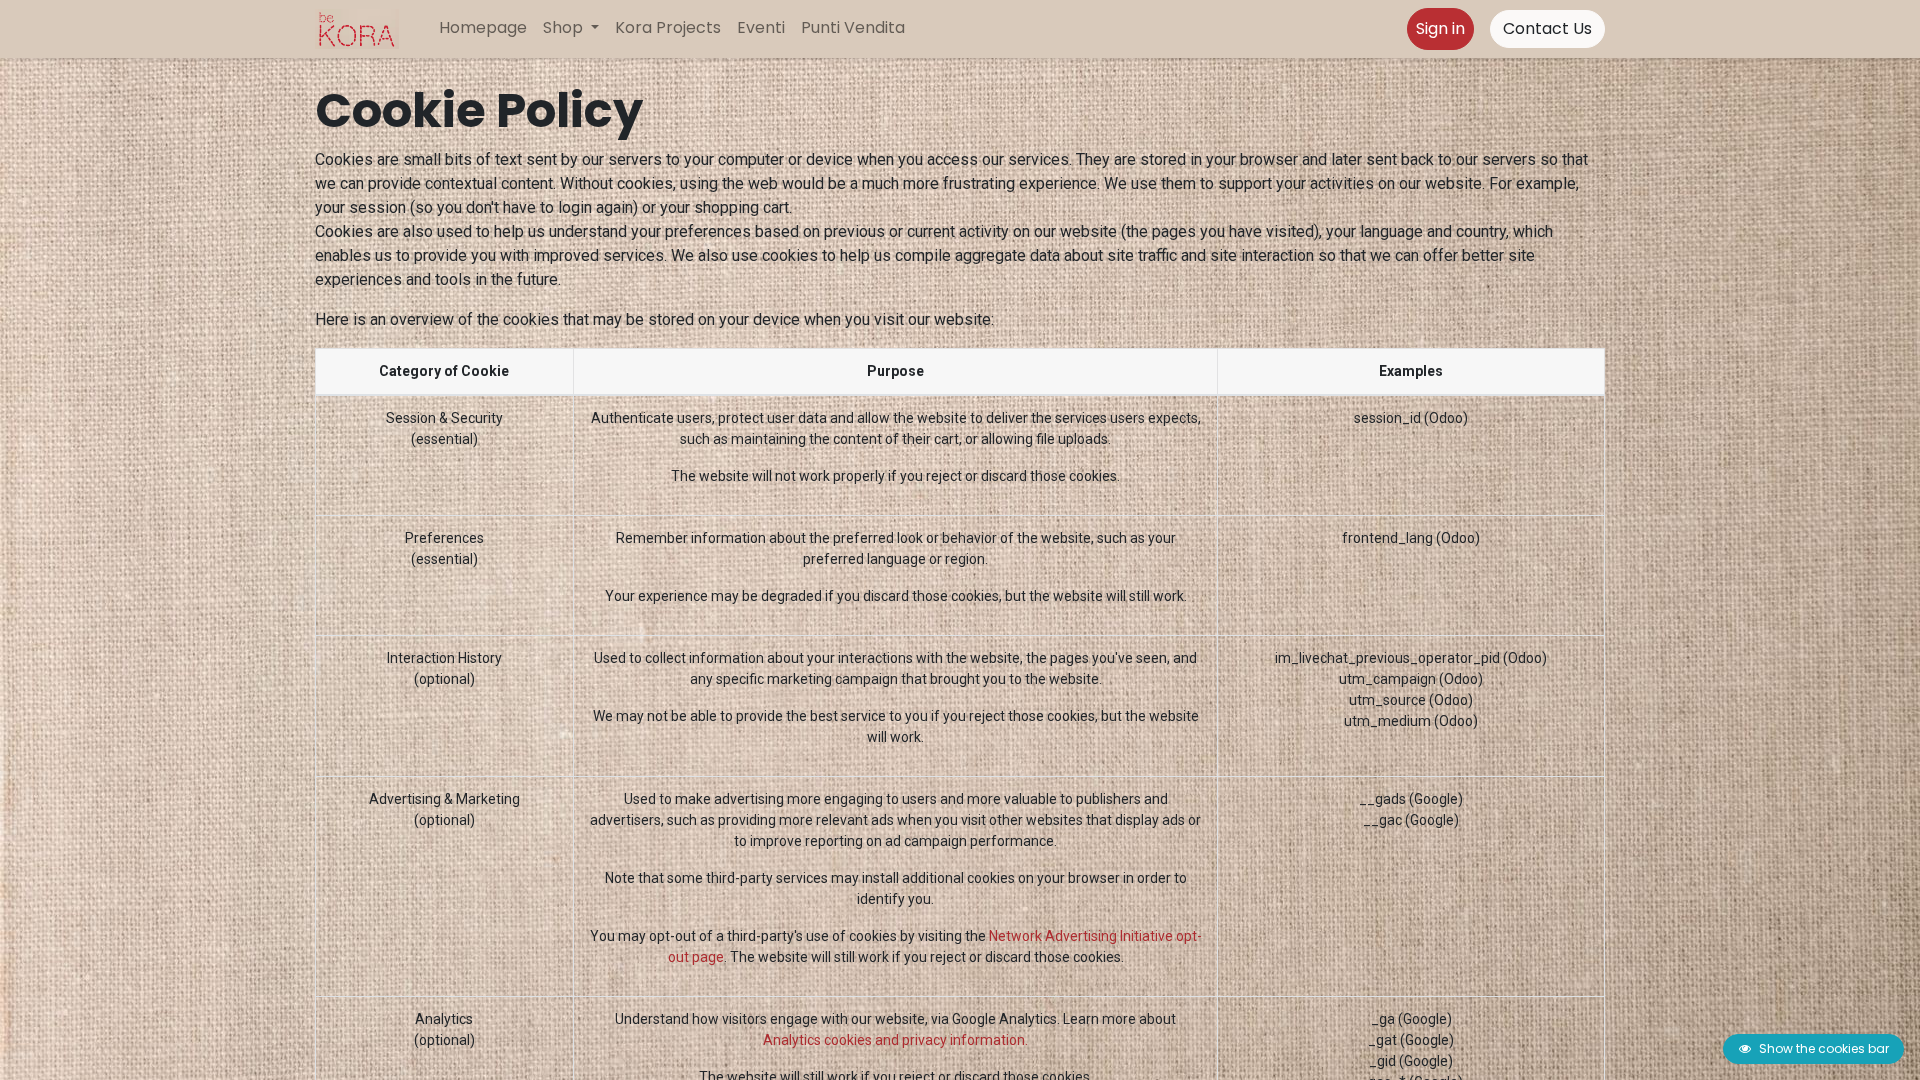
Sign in (1440, 28)
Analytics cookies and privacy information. (895, 1040)
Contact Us (1547, 28)
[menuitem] (483, 28)
